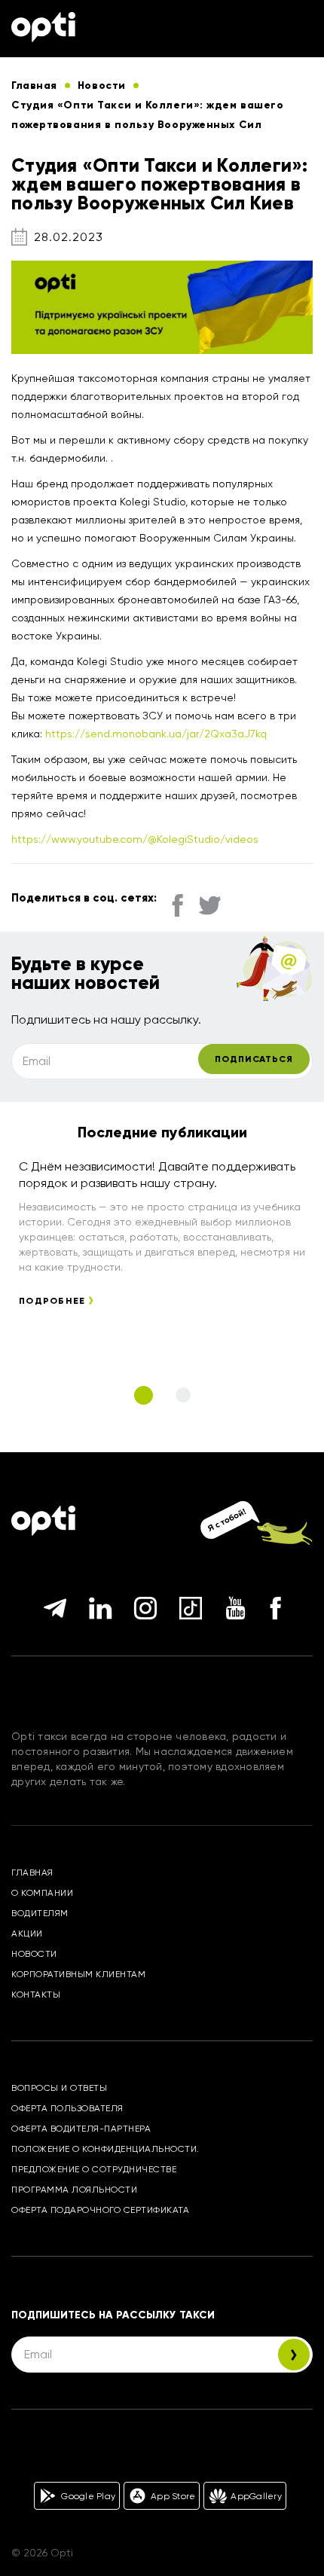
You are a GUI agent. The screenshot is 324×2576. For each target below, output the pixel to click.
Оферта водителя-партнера (81, 2129)
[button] (144, 1395)
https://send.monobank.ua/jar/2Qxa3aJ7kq (156, 734)
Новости (34, 1954)
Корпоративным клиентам (78, 1974)
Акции (27, 1934)
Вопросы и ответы (59, 2088)
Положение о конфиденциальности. (105, 2149)
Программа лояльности (74, 2190)
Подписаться (254, 1059)
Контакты (36, 1995)
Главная (32, 1872)
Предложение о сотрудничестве (94, 2169)
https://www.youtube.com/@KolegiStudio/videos (135, 839)
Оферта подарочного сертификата (100, 2210)
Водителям (40, 1913)
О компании (42, 1893)
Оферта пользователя (67, 2108)
